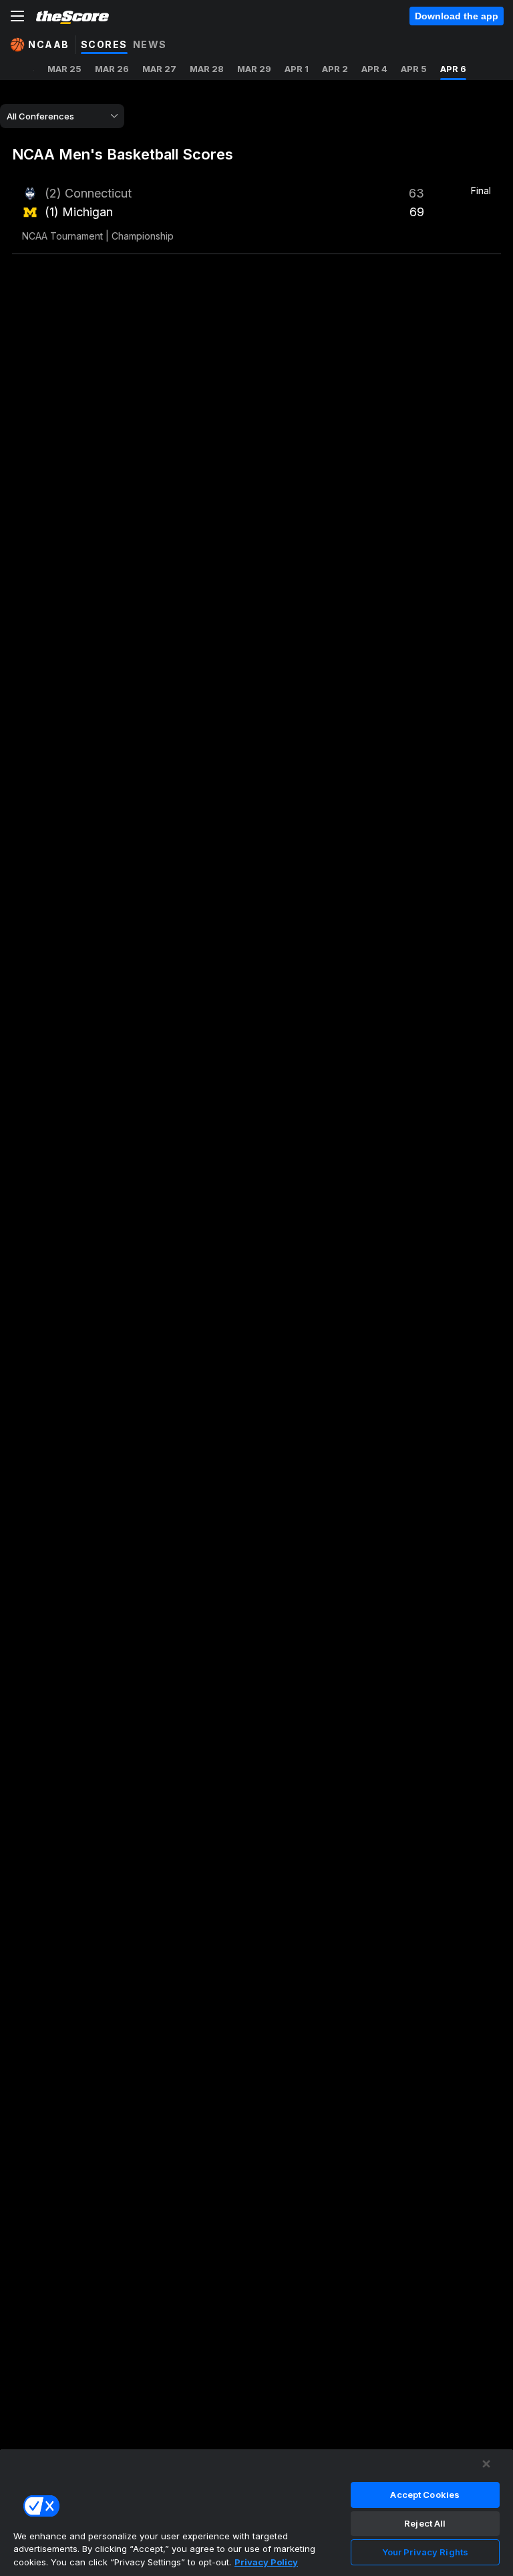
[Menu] (17, 16)
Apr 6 (453, 69)
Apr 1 (297, 69)
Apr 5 (414, 69)
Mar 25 (64, 69)
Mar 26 (112, 69)
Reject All (425, 2523)
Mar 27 (159, 69)
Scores (104, 44)
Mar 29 (254, 69)
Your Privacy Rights (425, 2552)
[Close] (486, 2464)
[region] (256, 2512)
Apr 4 (374, 69)
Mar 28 (207, 69)
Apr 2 (335, 69)
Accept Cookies (425, 2495)
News (150, 44)
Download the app (457, 16)
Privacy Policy (266, 2562)
